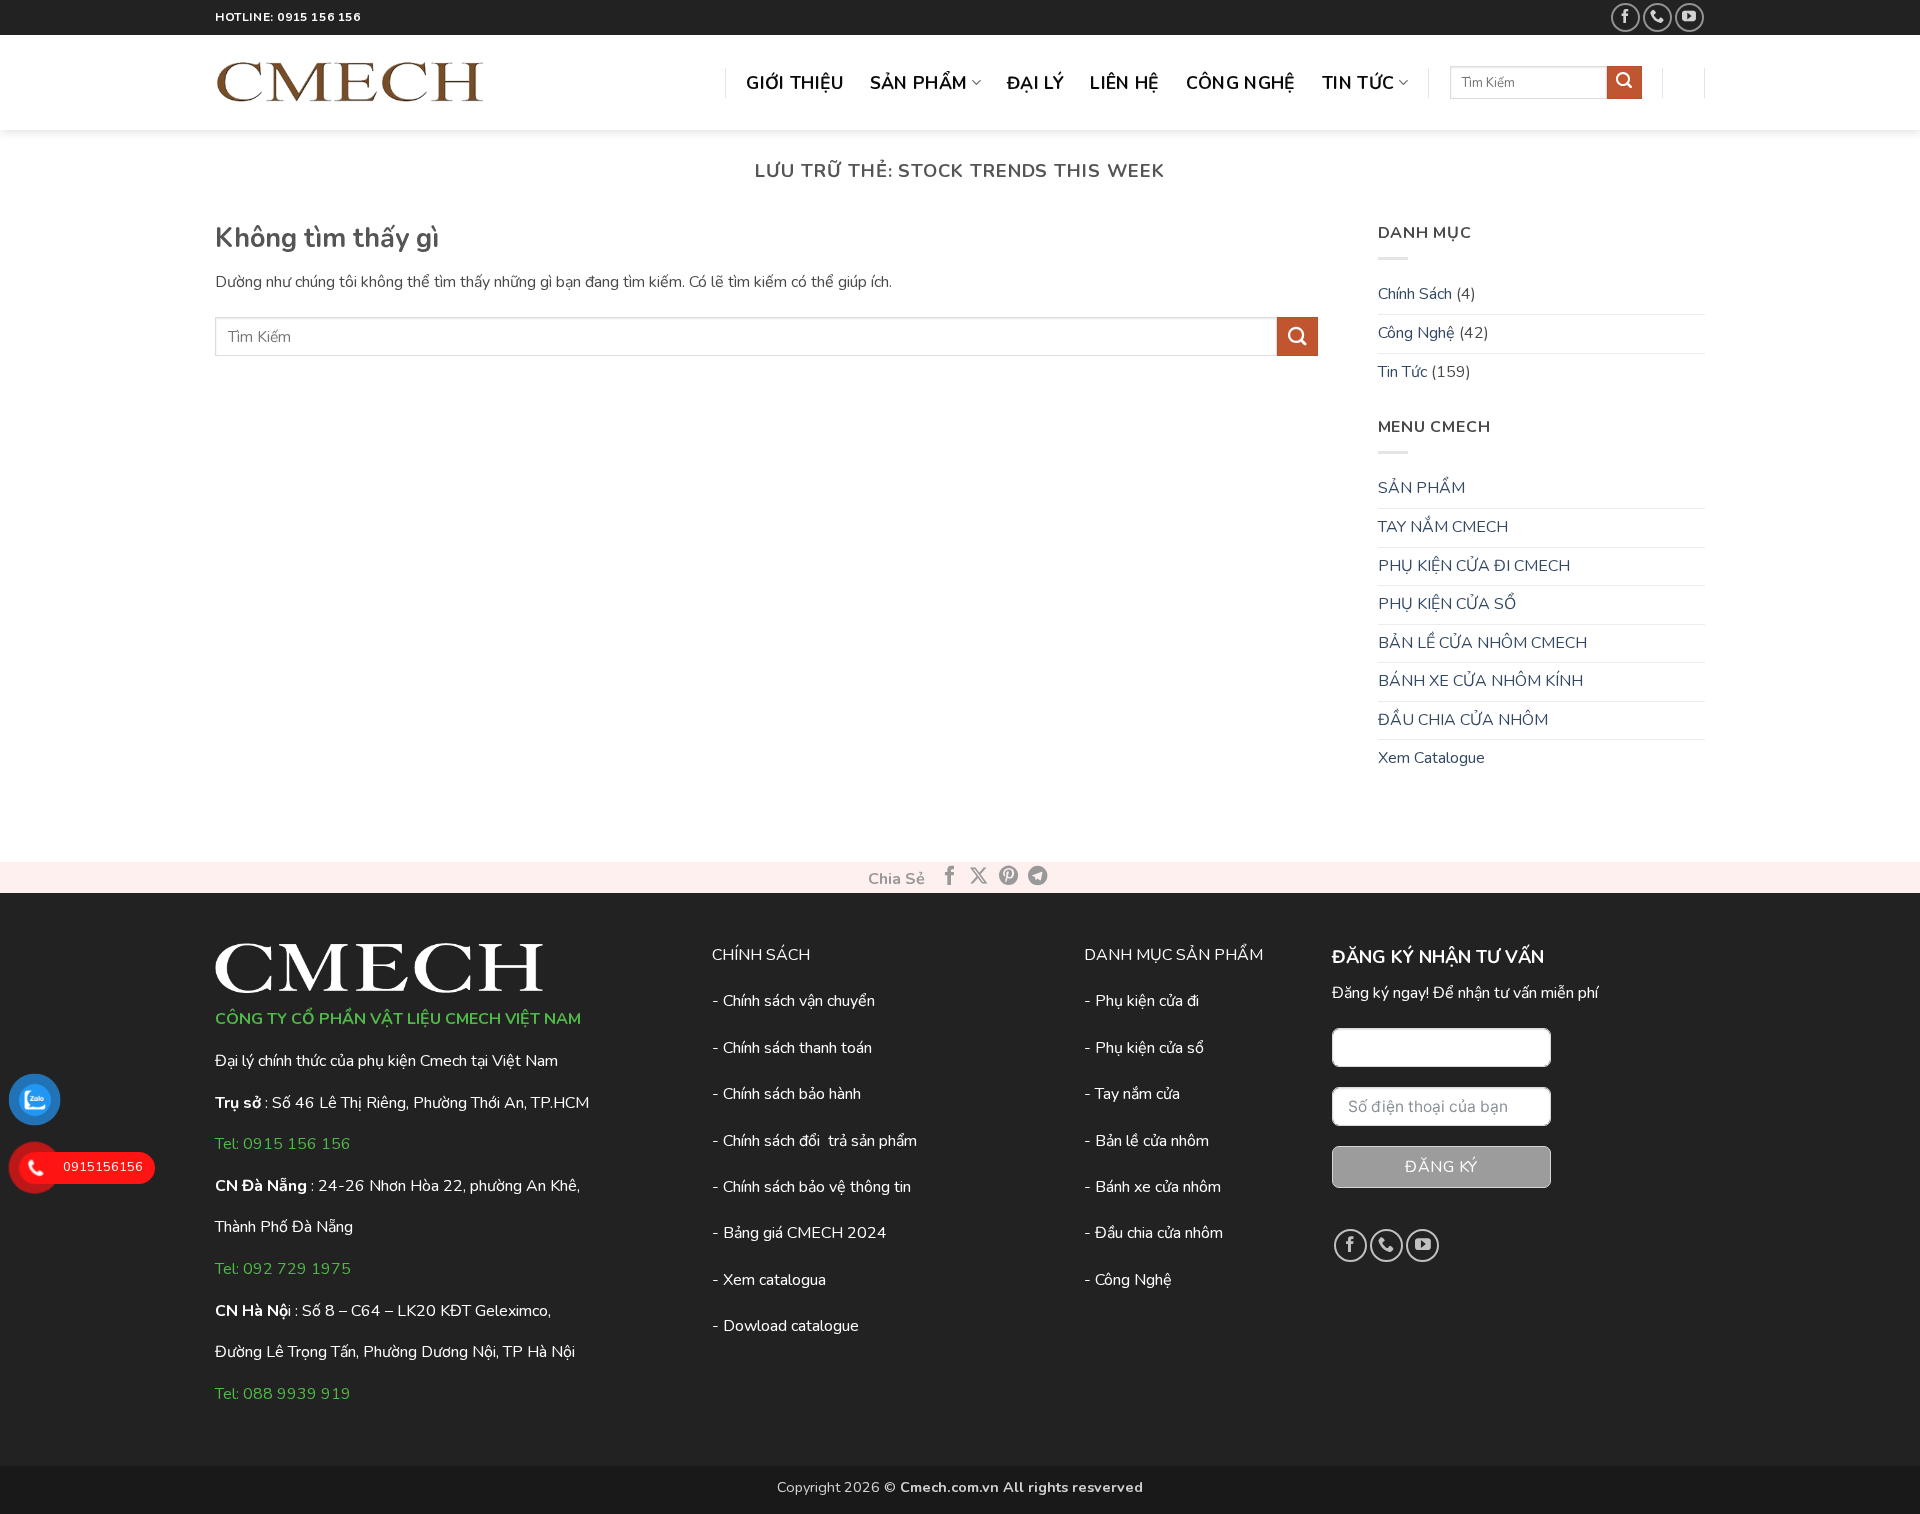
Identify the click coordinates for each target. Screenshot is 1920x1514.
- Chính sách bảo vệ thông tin (811, 1187)
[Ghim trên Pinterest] (1007, 877)
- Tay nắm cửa (1132, 1094)
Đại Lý (1035, 83)
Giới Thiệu (795, 83)
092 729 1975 (297, 1269)
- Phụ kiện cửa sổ (1144, 1048)
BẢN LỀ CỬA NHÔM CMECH (1482, 643)
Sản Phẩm (919, 83)
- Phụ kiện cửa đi (1141, 1001)
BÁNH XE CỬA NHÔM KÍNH (1480, 681)
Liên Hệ (1124, 83)
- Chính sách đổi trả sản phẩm (814, 1141)
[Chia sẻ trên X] (978, 877)
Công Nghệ (1241, 83)
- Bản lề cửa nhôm (1146, 1141)
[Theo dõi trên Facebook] (1625, 17)
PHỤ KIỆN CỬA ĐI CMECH (1474, 566)
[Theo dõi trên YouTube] (1689, 17)
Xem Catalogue (1431, 758)
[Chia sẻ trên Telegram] (1036, 877)
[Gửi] (1624, 83)
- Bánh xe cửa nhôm (1152, 1187)
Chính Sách (1415, 294)
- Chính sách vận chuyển (793, 1001)
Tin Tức (1358, 83)
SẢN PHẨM (1421, 488)
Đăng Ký (1441, 1167)
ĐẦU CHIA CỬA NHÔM (1463, 720)
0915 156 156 (297, 1144)
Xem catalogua (774, 1280)
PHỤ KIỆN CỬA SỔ (1447, 604)
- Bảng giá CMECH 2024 (799, 1233)
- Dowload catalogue (785, 1326)
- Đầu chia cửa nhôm (1153, 1233)
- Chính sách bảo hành (786, 1094)
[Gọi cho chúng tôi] (1657, 17)
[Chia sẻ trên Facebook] (949, 877)
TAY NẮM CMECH (1443, 527)
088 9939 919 (297, 1394)
